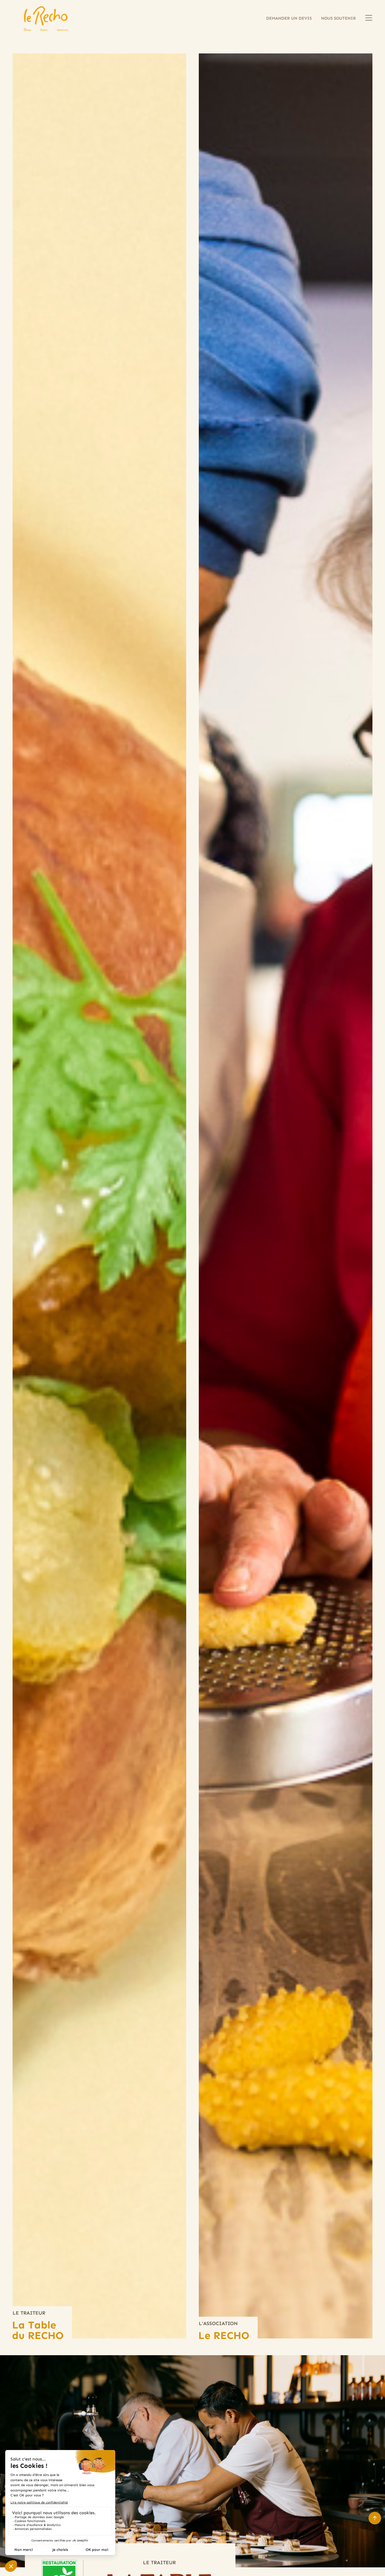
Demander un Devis (289, 18)
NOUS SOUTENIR (338, 18)
